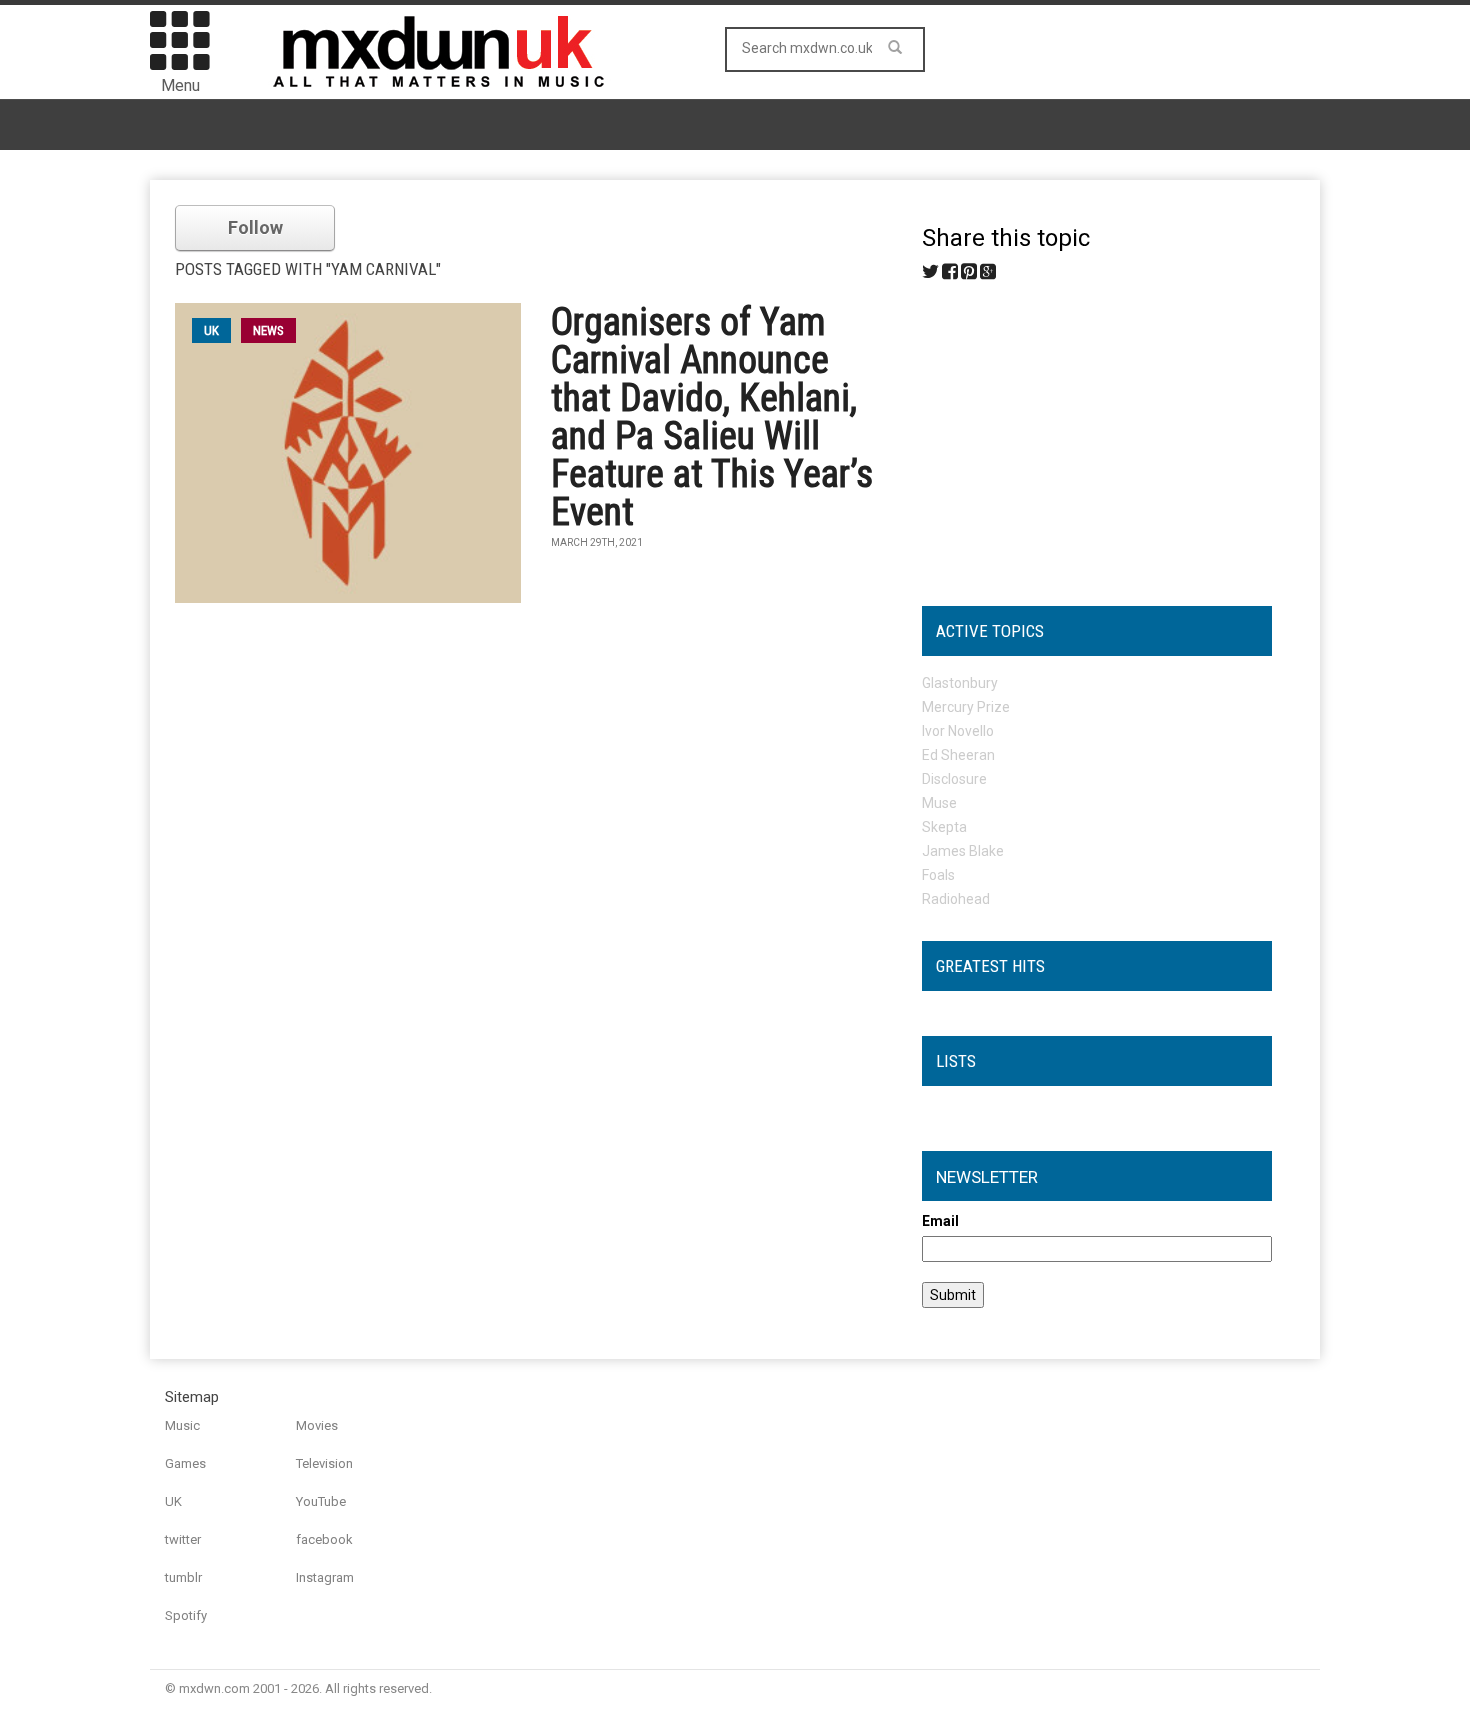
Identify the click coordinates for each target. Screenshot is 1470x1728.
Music (182, 1425)
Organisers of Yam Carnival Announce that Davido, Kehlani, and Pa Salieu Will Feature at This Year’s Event (712, 417)
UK (173, 1501)
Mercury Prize (966, 707)
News (268, 330)
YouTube (321, 1501)
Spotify (186, 1615)
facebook (324, 1539)
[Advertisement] (1097, 436)
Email (940, 1221)
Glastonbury (960, 683)
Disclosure (954, 779)
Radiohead (956, 899)
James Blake (963, 851)
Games (185, 1463)
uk (211, 330)
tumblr (183, 1577)
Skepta (944, 827)
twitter (183, 1539)
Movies (317, 1425)
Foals (938, 875)
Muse (939, 803)
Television (324, 1463)
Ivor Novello (958, 731)
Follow (255, 227)
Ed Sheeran (958, 755)
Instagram (325, 1577)
